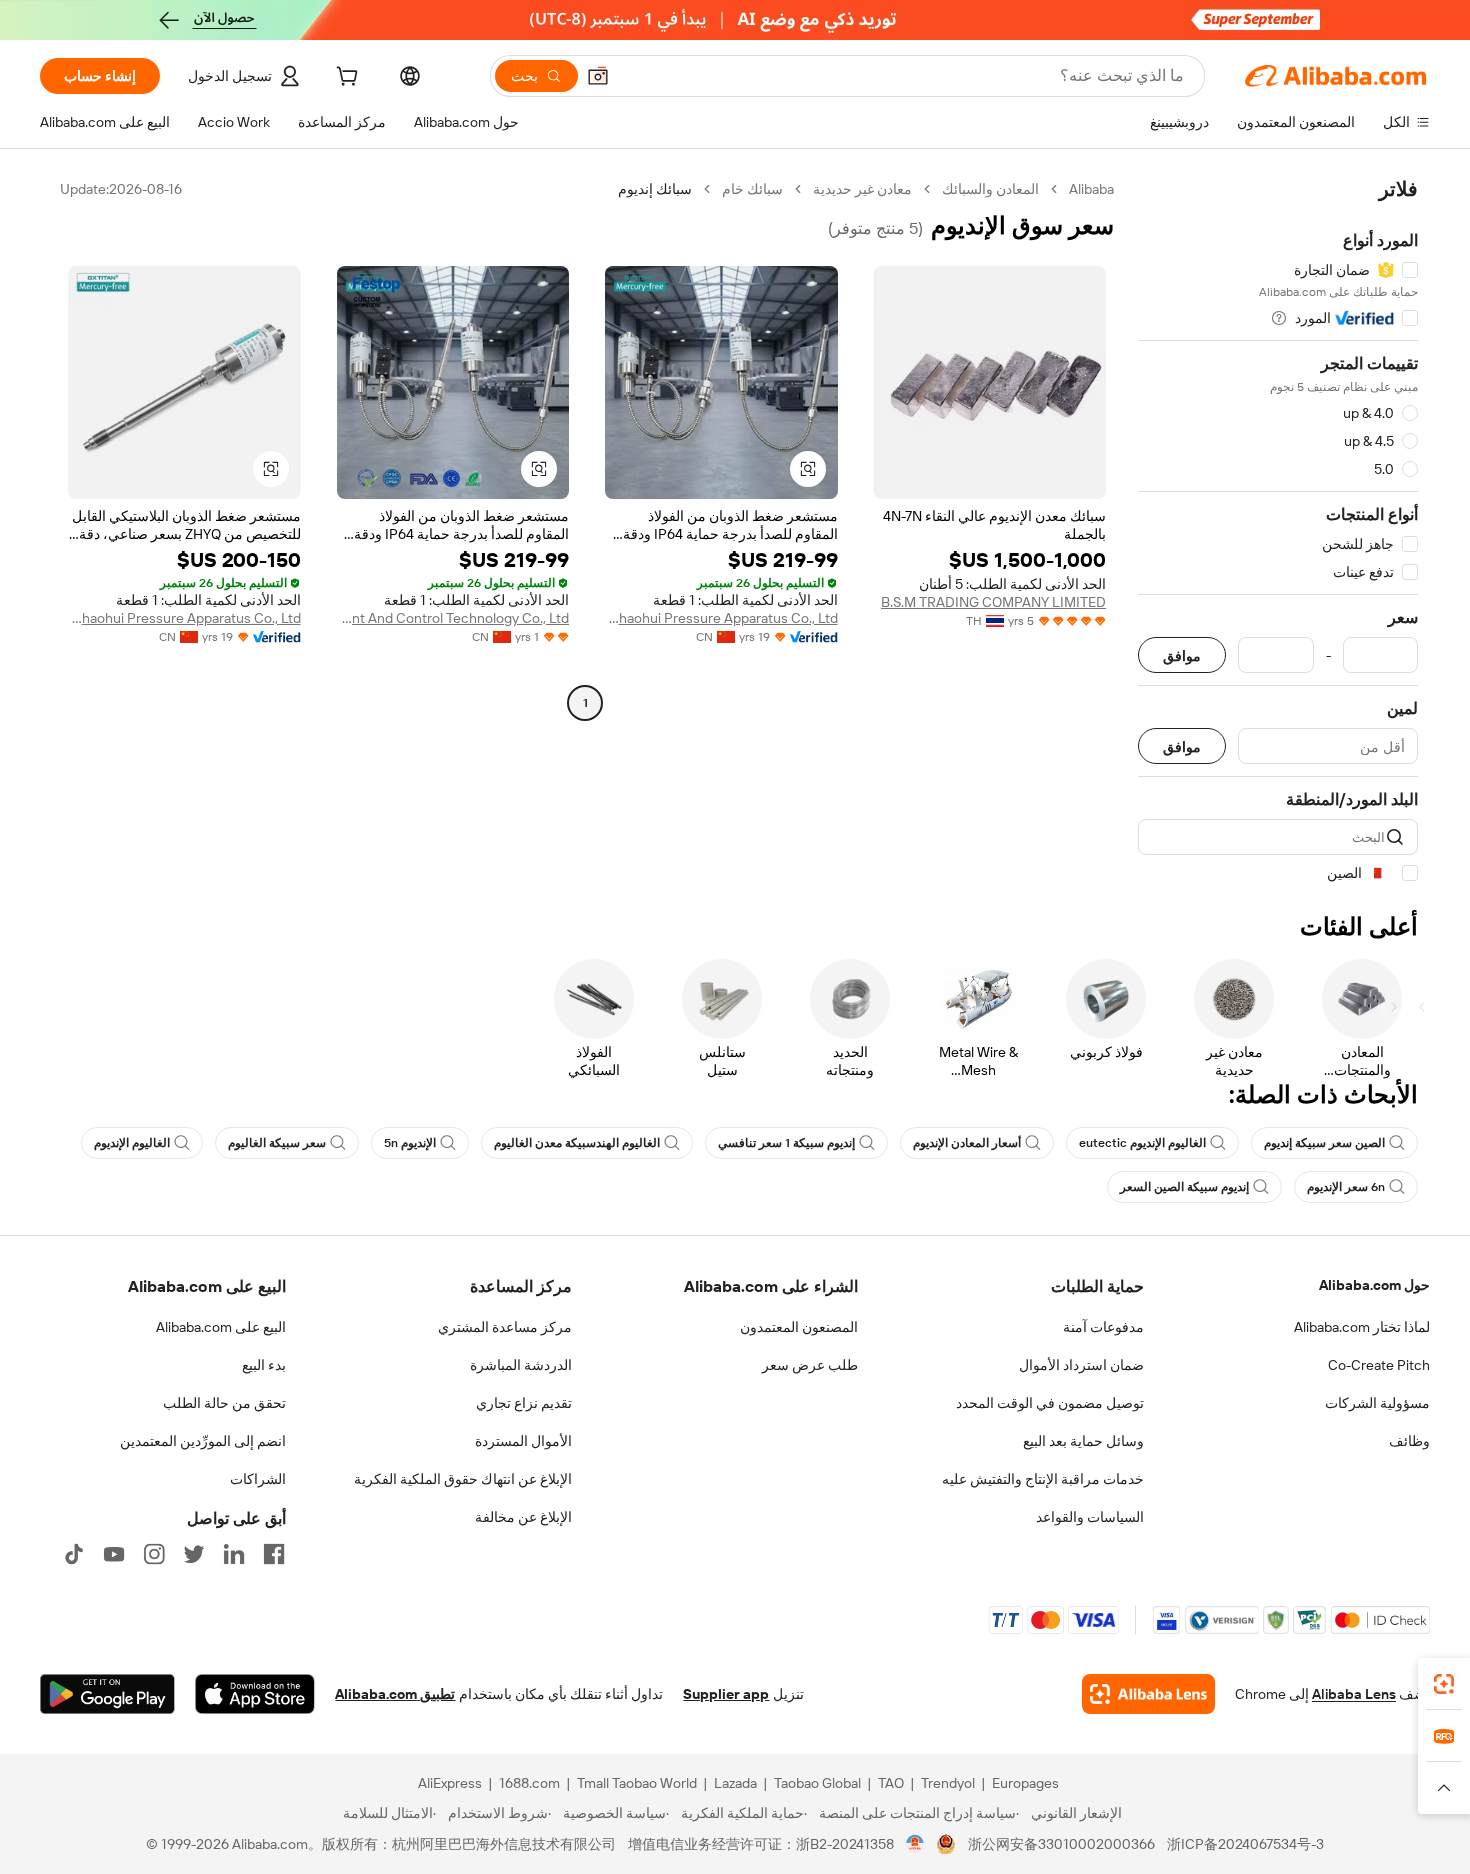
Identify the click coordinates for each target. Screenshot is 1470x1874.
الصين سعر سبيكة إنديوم (1324, 1143)
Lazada (735, 1783)
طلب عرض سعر (810, 1365)
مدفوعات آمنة (1103, 1327)
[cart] (345, 79)
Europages (1025, 1783)
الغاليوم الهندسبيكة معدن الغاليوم (577, 1143)
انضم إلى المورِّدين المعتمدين (203, 1441)
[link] (1444, 1684)
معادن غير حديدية (862, 189)
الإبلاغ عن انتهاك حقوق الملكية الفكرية (463, 1479)
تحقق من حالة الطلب (224, 1403)
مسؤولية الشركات (1377, 1403)
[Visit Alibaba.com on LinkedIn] (234, 1554)
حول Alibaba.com (1374, 1285)
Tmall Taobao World (637, 1783)
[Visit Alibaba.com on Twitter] (194, 1554)
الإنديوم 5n (410, 1143)
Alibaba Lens (1354, 1694)
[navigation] (1278, 531)
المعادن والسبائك (990, 189)
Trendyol (948, 1783)
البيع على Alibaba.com (221, 1327)
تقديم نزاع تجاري (524, 1403)
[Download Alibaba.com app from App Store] (255, 1694)
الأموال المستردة (523, 1441)
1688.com (529, 1783)
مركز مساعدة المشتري (505, 1327)
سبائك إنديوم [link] (655, 189)
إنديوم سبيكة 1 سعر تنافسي (786, 1143)
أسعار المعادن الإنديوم (967, 1143)
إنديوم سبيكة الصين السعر (1184, 1187)
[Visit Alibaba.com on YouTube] (114, 1554)
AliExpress (450, 1783)
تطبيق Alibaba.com (395, 1694)
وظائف (1409, 1441)
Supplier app (726, 1694)
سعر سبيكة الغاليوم (277, 1143)
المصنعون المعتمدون (799, 1327)
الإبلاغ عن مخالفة (523, 1517)
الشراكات (258, 1479)
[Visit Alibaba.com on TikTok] (74, 1554)
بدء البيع (264, 1365)
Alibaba (1091, 189)
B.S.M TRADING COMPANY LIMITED (993, 602)
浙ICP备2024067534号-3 (1245, 1844)
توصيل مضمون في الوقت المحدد (1050, 1403)
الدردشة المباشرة (521, 1365)
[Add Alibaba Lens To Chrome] (1148, 1694)
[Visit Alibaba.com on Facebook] (274, 1554)
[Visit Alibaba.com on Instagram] (154, 1554)
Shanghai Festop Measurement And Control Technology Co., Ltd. (453, 618)
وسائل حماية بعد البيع (1083, 1441)
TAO (891, 1783)
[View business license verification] (915, 1844)
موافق (1182, 655)
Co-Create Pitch (1379, 1365)
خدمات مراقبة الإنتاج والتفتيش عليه (1043, 1479)
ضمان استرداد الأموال (1081, 1365)
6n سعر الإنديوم (1346, 1187)
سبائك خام (752, 189)
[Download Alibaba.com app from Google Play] (107, 1694)
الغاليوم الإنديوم (132, 1143)
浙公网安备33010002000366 (1061, 1844)
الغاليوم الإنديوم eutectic (1142, 1143)
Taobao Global (817, 1783)
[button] (598, 76)
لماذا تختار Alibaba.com (1362, 1327)
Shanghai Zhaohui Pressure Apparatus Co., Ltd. (721, 618)
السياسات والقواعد (1090, 1517)
